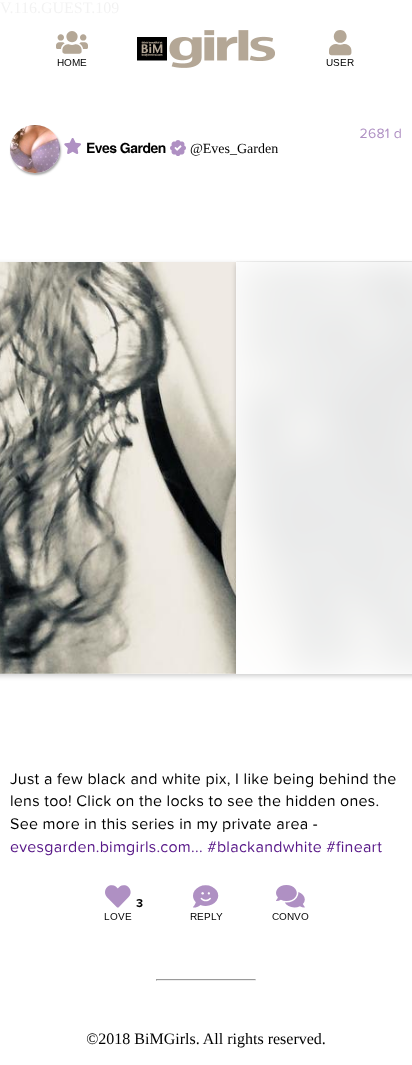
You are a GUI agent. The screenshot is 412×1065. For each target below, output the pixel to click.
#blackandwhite (264, 847)
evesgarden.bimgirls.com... (106, 847)
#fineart (354, 847)
